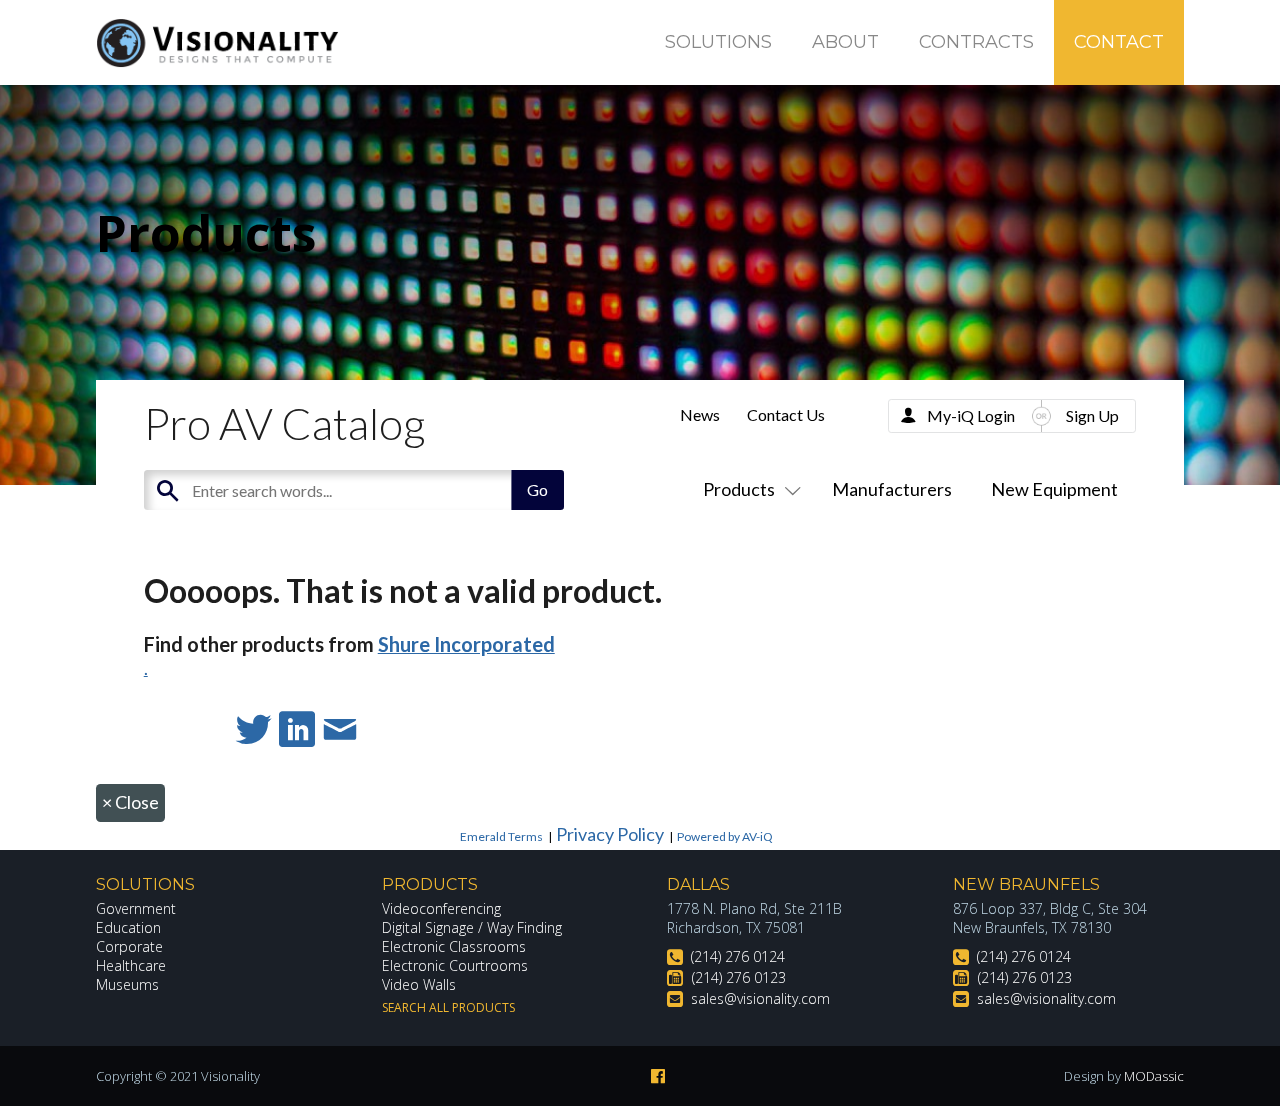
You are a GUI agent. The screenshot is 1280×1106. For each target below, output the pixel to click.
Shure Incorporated (466, 644)
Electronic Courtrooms (455, 965)
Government (136, 908)
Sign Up (1092, 415)
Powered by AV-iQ (725, 836)
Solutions (718, 42)
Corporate (129, 946)
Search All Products (448, 1007)
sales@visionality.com (760, 998)
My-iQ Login (971, 415)
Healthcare (131, 965)
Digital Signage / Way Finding (472, 927)
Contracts (976, 42)
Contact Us (786, 414)
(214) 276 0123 (739, 977)
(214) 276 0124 (738, 956)
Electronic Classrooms (454, 946)
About (845, 42)
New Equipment (1054, 489)
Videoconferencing (441, 908)
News (700, 414)
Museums (127, 984)
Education (128, 927)
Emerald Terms (501, 836)
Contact (1119, 42)
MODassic (1154, 1076)
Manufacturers (892, 489)
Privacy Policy (610, 834)
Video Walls (419, 984)
